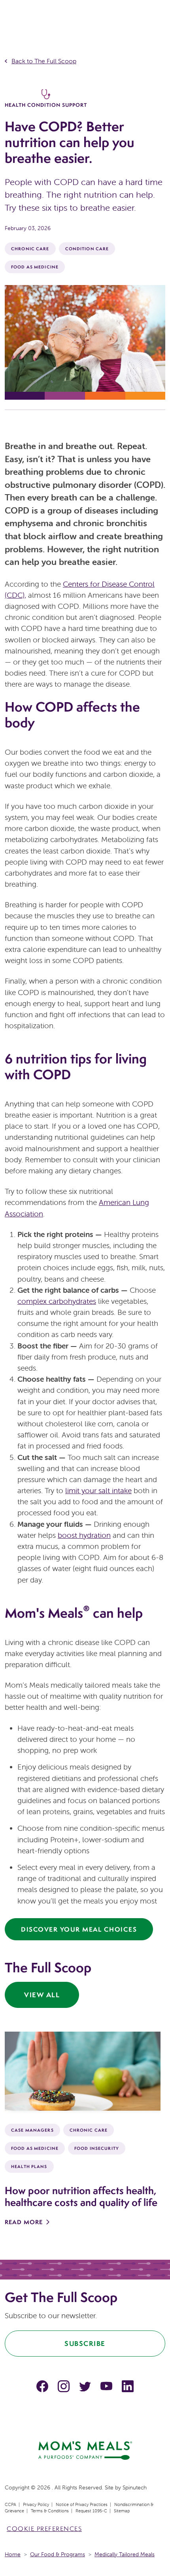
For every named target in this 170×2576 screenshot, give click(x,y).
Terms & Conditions (50, 2511)
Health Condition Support (46, 105)
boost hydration (84, 1535)
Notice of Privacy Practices (82, 2504)
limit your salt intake (98, 1490)
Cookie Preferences (44, 2529)
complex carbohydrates (57, 1301)
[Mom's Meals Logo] (85, 2449)
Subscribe (85, 2343)
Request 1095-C (91, 2511)
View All (42, 1995)
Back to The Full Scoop (44, 61)
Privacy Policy (36, 2504)
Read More (24, 2222)
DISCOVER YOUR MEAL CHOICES (79, 1929)
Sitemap (122, 2511)
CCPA (10, 2504)
